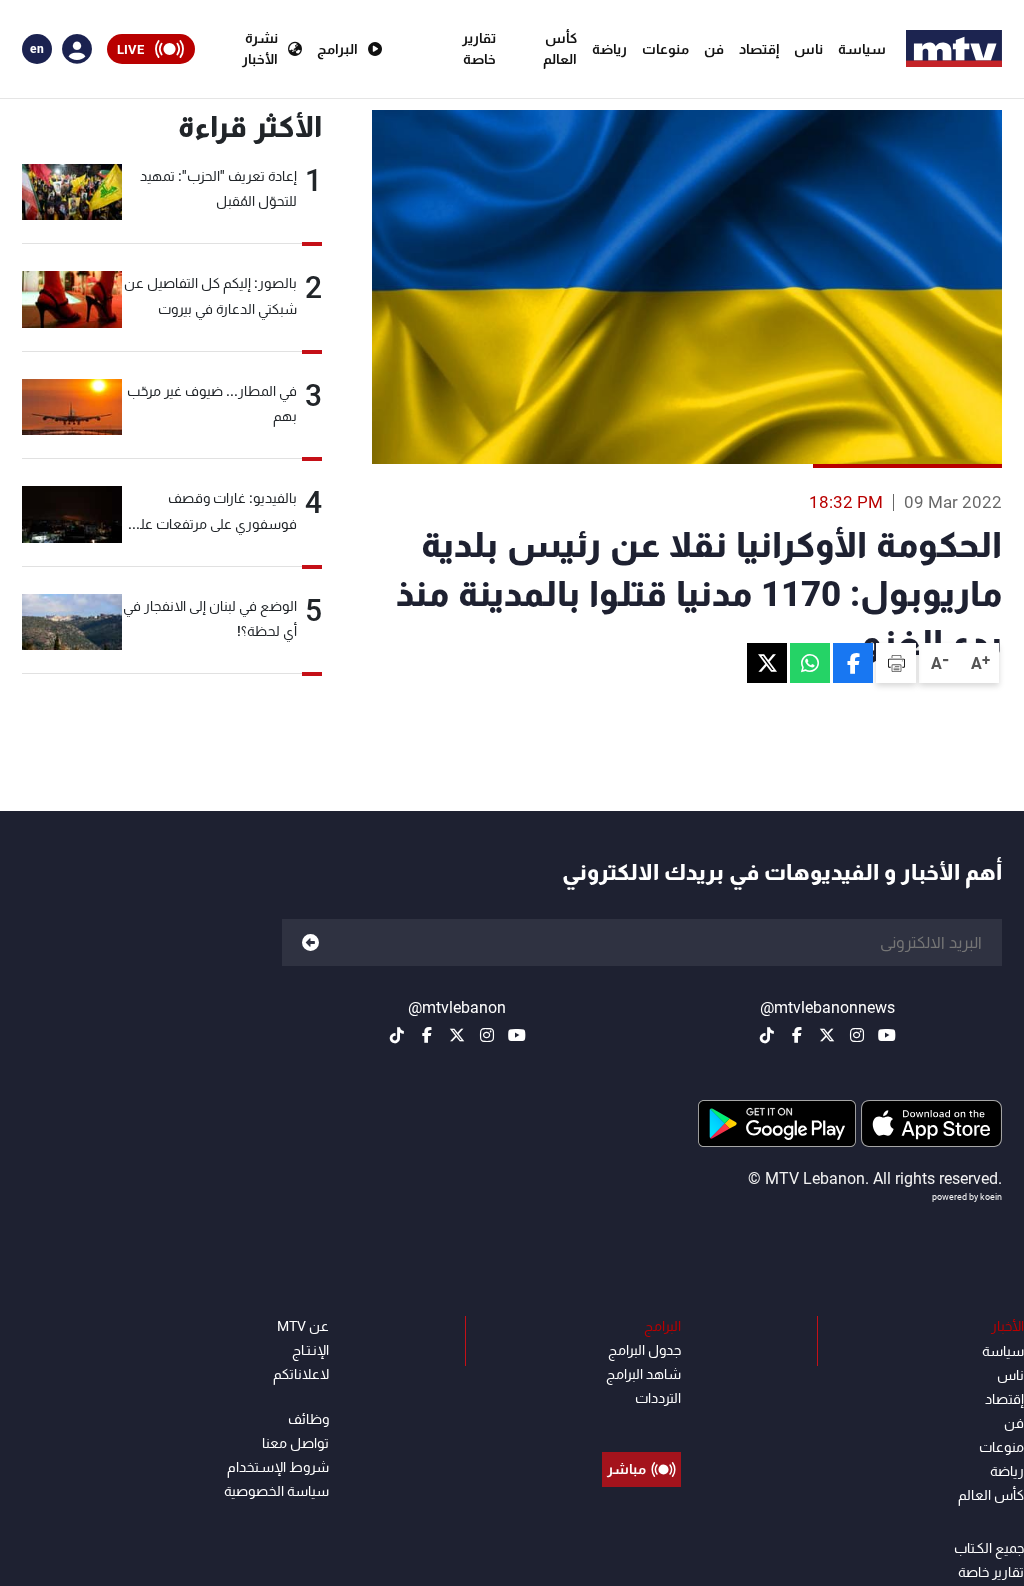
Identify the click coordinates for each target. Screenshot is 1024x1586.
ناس (808, 49)
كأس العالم (560, 48)
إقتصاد (759, 49)
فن (714, 49)
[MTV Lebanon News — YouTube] (887, 1035)
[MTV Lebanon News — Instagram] (857, 1035)
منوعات (665, 49)
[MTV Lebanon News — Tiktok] (767, 1035)
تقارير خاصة (479, 48)
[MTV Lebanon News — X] (827, 1035)
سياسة (862, 49)
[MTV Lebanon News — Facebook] (797, 1035)
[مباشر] (641, 1424)
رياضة (609, 49)
